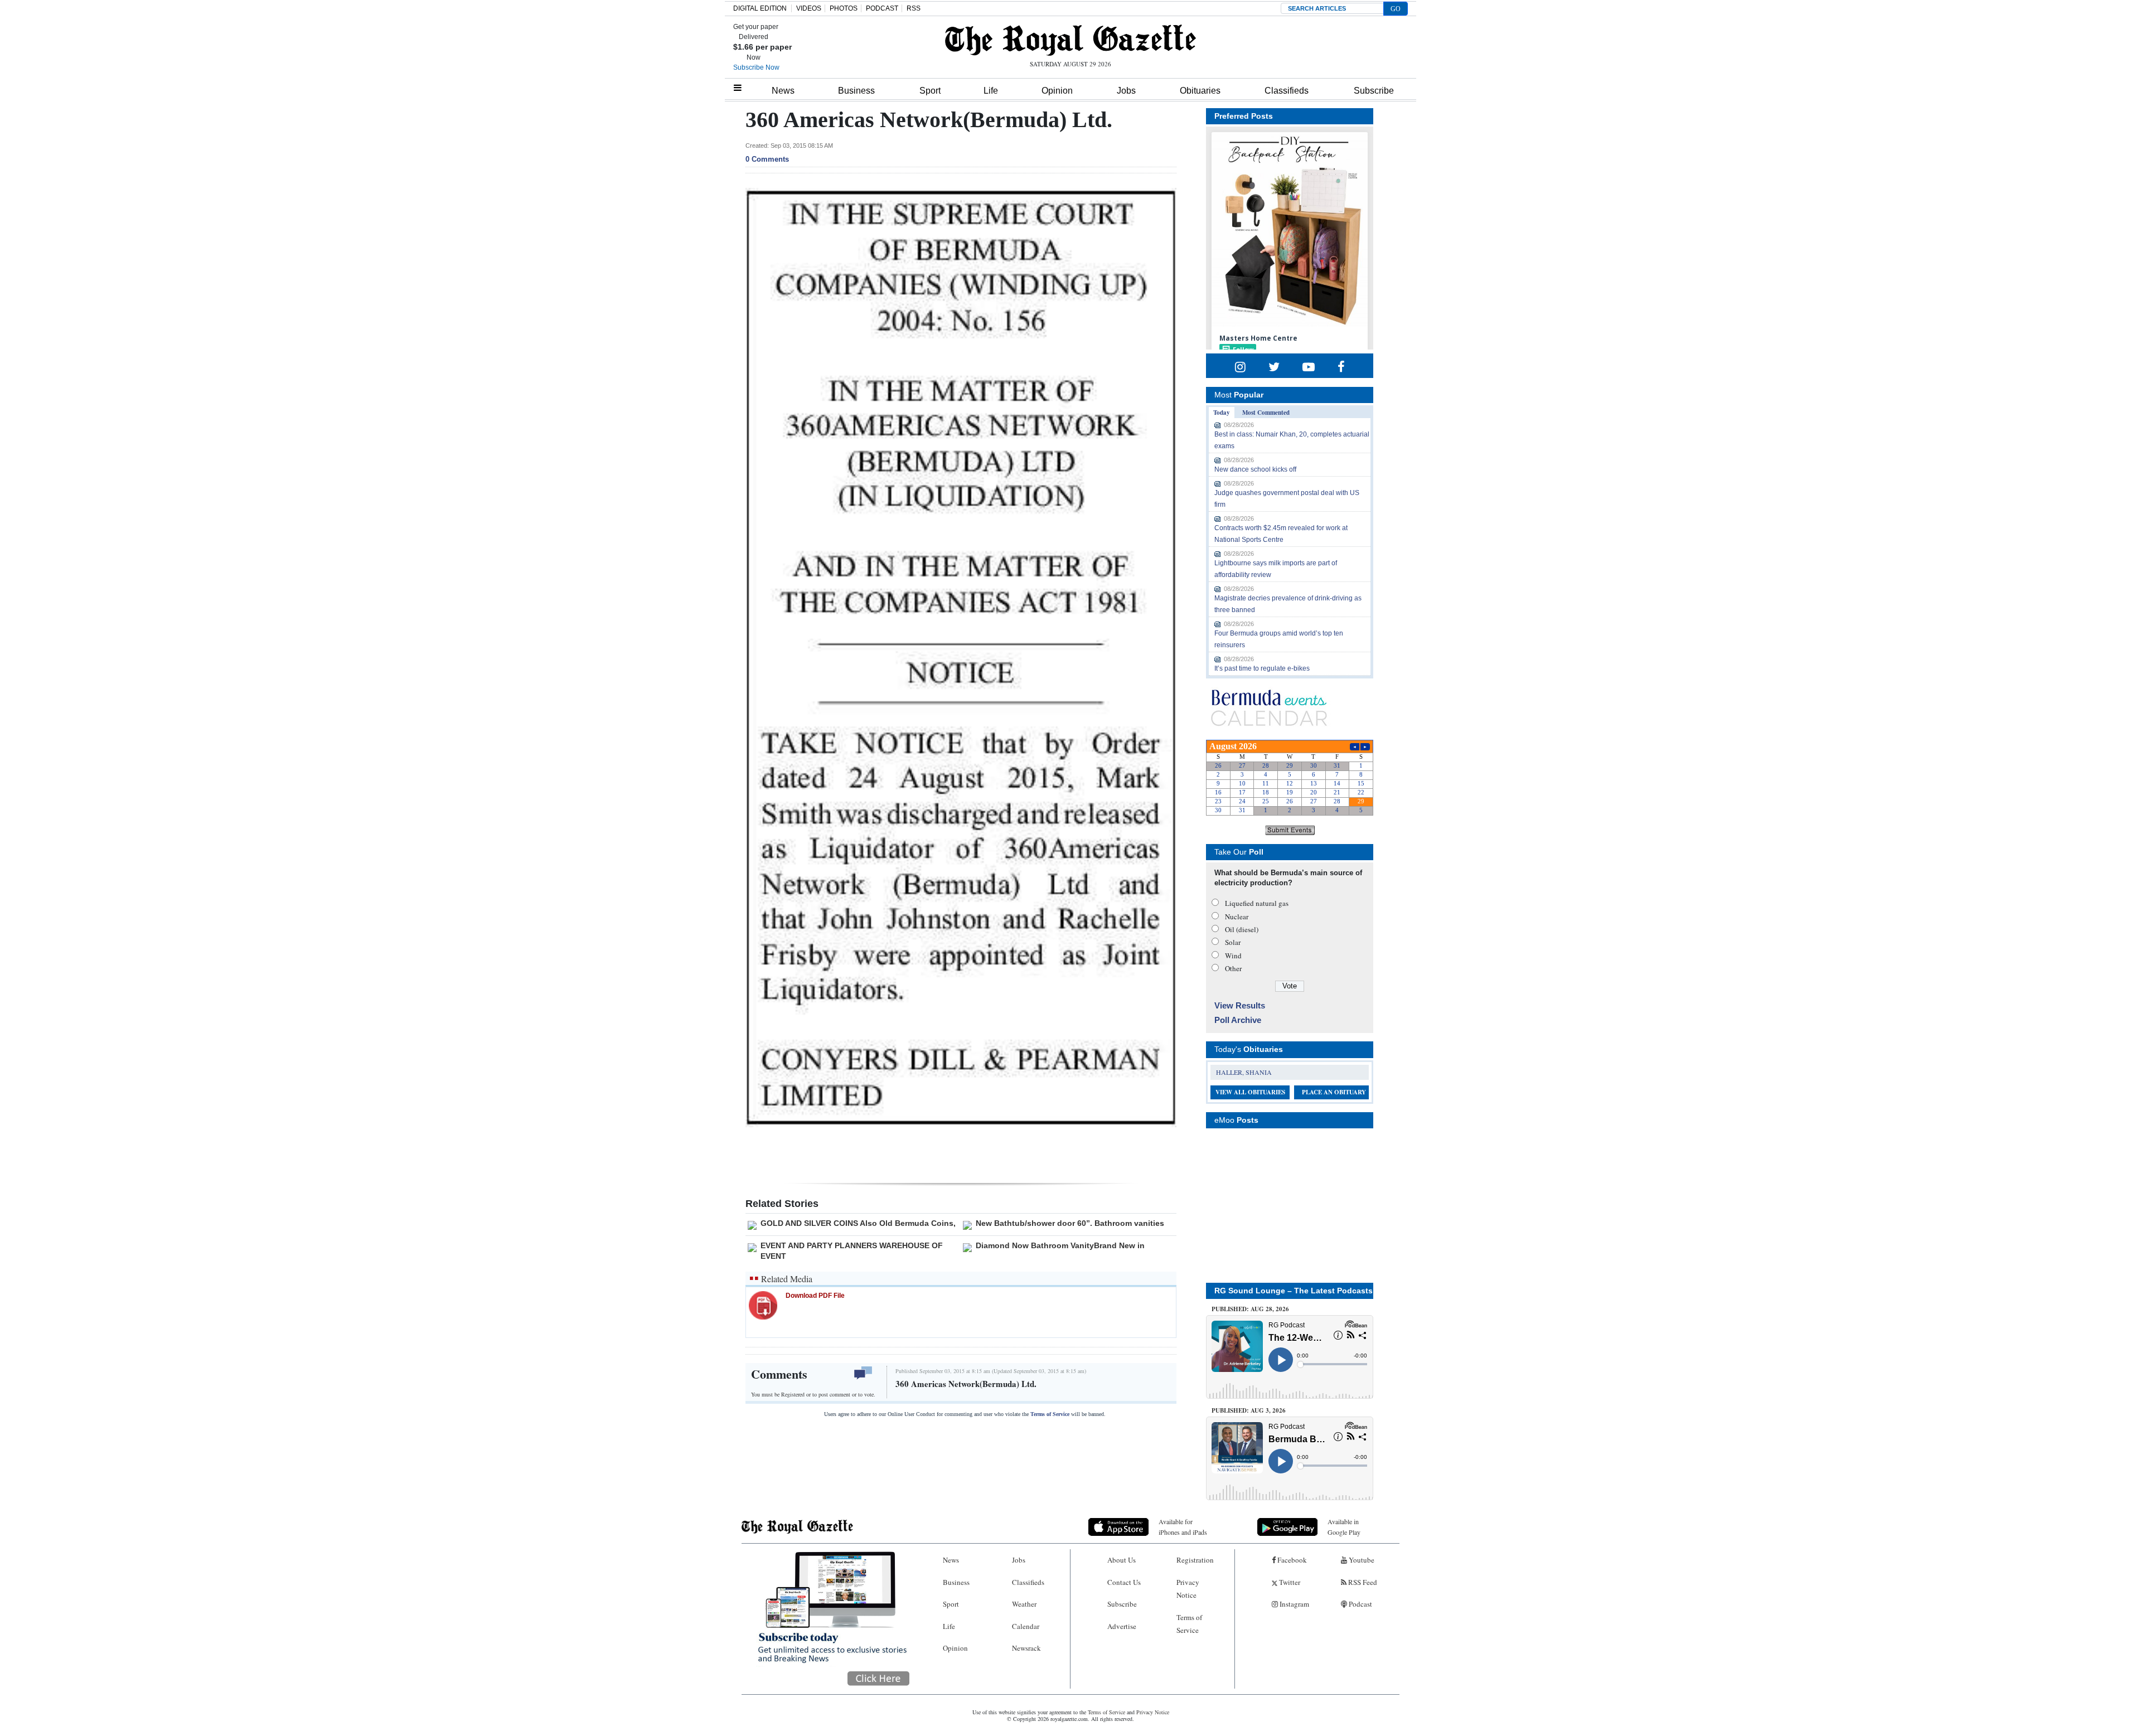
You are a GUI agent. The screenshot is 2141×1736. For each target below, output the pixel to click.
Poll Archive (1238, 1020)
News (783, 91)
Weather (1024, 1604)
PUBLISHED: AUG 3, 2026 (1249, 1410)
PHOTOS (844, 8)
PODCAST (882, 8)
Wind (1233, 956)
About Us (1122, 1560)
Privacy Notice (1188, 1589)
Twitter (1289, 1582)
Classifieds (1287, 91)
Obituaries (1200, 91)
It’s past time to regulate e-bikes (1262, 668)
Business (856, 91)
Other (1233, 968)
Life (991, 91)
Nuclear (1237, 917)
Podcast (1360, 1604)
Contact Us (1124, 1582)
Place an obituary (1334, 1092)
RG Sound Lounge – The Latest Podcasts (1294, 1291)
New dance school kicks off (1255, 469)
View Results (1240, 1005)
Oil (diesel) (1242, 929)
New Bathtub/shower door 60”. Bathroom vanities (1070, 1223)
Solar (1233, 942)
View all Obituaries (1250, 1092)
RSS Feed (1362, 1582)
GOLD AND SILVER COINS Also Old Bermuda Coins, (858, 1223)
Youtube (1361, 1560)
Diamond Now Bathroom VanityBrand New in (1060, 1245)
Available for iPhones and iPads (1183, 1527)
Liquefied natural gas (1257, 903)
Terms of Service (1050, 1414)
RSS (914, 8)
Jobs (1126, 91)
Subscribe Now (756, 67)
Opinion (1057, 91)
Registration (1195, 1560)
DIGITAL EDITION (760, 8)
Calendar (1026, 1626)
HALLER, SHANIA (1244, 1072)
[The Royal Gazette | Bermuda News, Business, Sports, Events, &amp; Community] (1070, 40)
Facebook (1291, 1560)
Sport (930, 91)
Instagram (1294, 1604)
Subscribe (1374, 91)
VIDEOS (809, 8)
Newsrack (1026, 1648)
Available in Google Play (1344, 1527)
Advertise (1122, 1626)
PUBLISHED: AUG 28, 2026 (1250, 1309)
